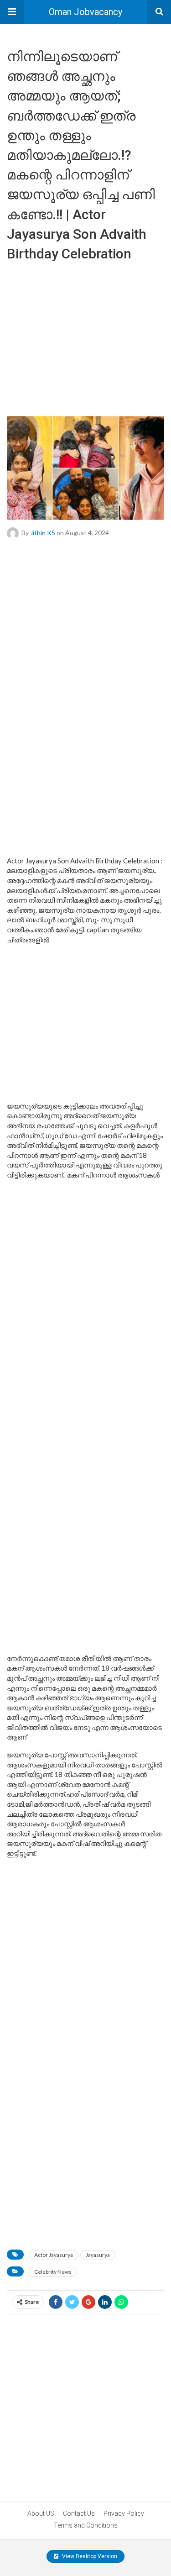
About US (41, 2513)
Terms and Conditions (86, 2525)
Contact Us (79, 2513)
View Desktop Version (89, 2556)
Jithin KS (43, 532)
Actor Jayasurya (54, 2255)
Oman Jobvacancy (85, 12)
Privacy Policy (124, 2513)
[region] (85, 335)
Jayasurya (98, 2255)
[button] (12, 12)
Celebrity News (53, 2272)
